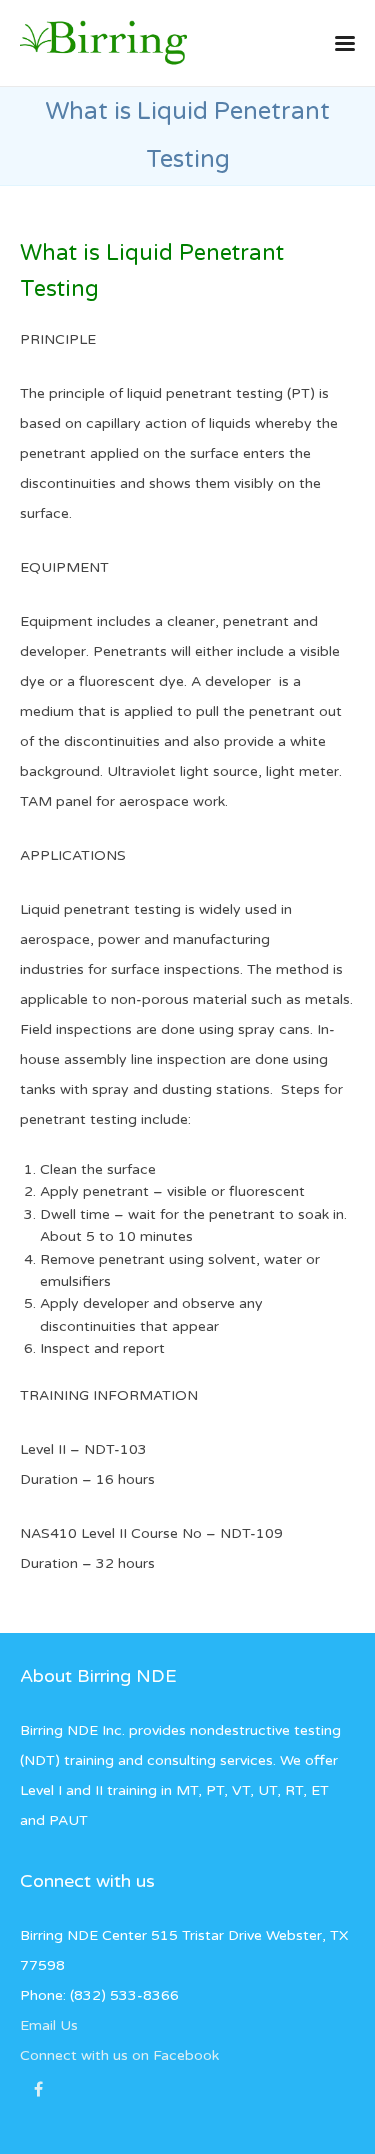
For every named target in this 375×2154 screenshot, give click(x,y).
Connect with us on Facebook (119, 2055)
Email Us (49, 2025)
